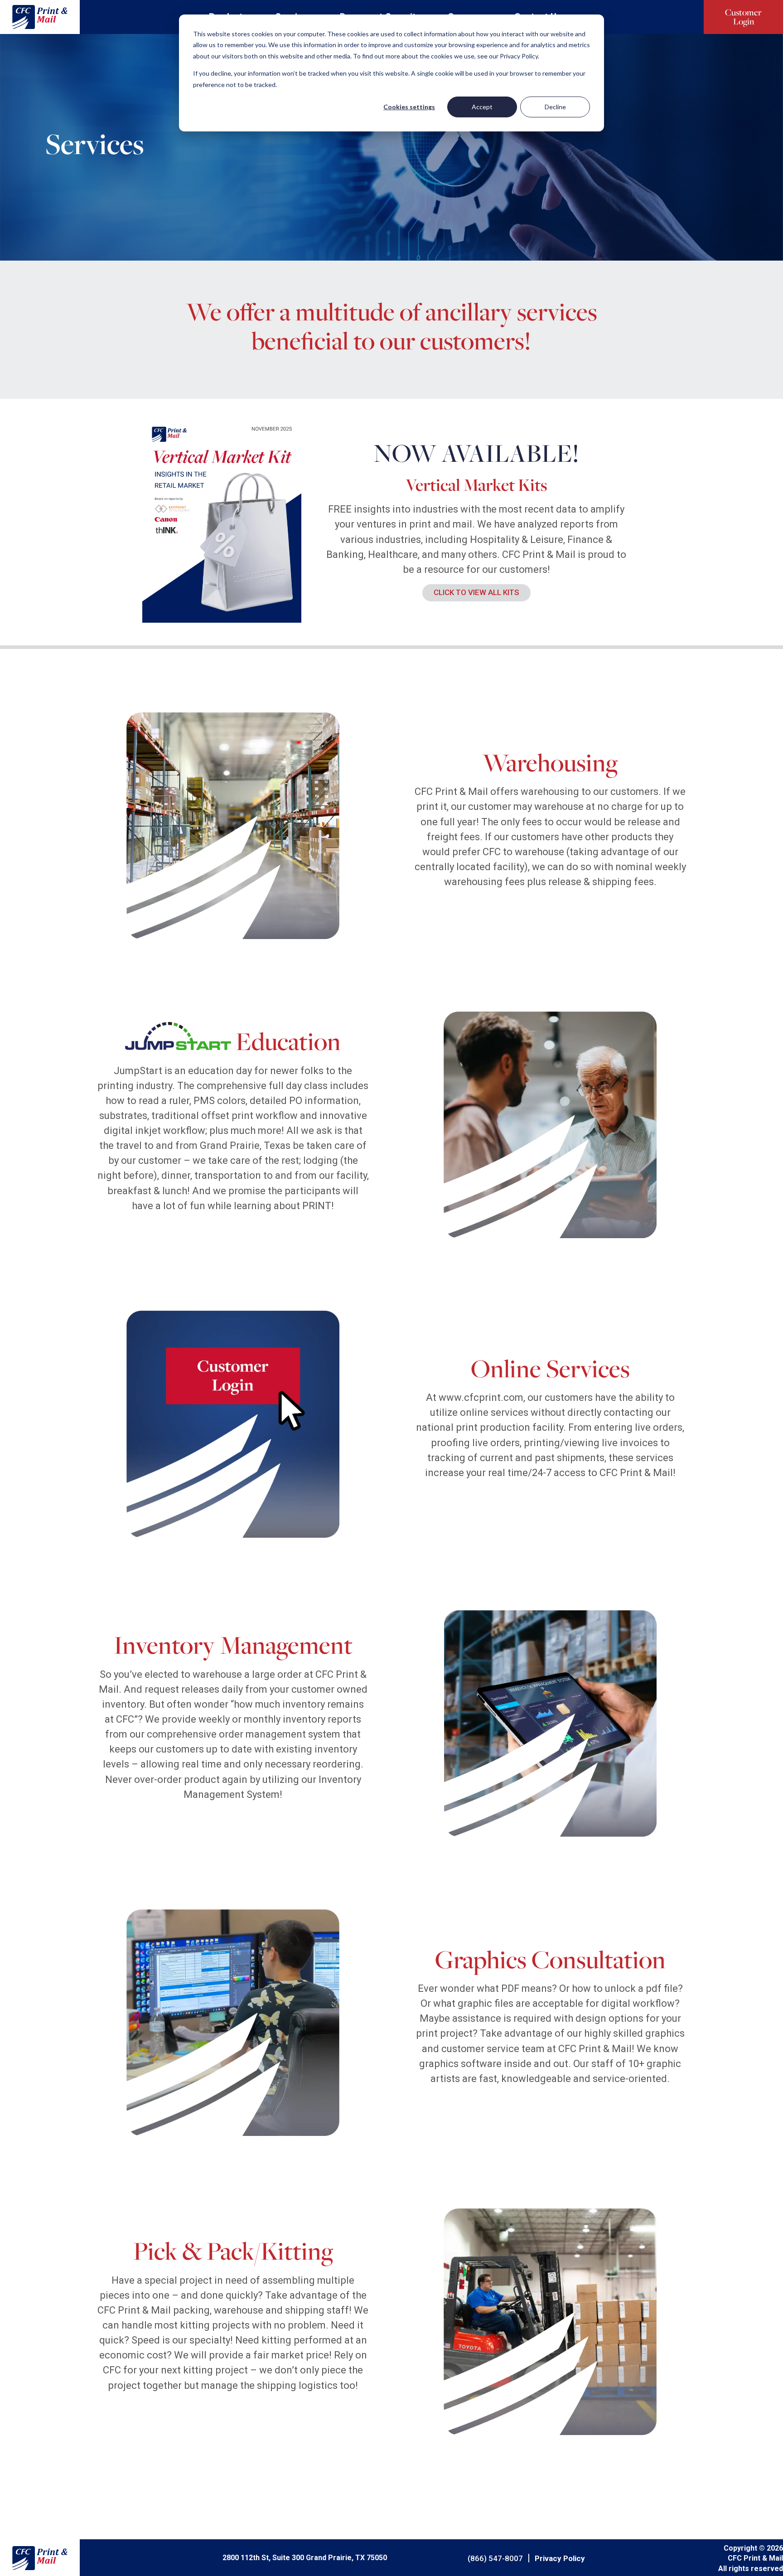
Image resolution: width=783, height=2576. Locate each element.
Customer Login (743, 17)
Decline (555, 107)
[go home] (40, 17)
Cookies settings (409, 107)
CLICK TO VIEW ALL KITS (476, 592)
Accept (482, 107)
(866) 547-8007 (495, 2558)
